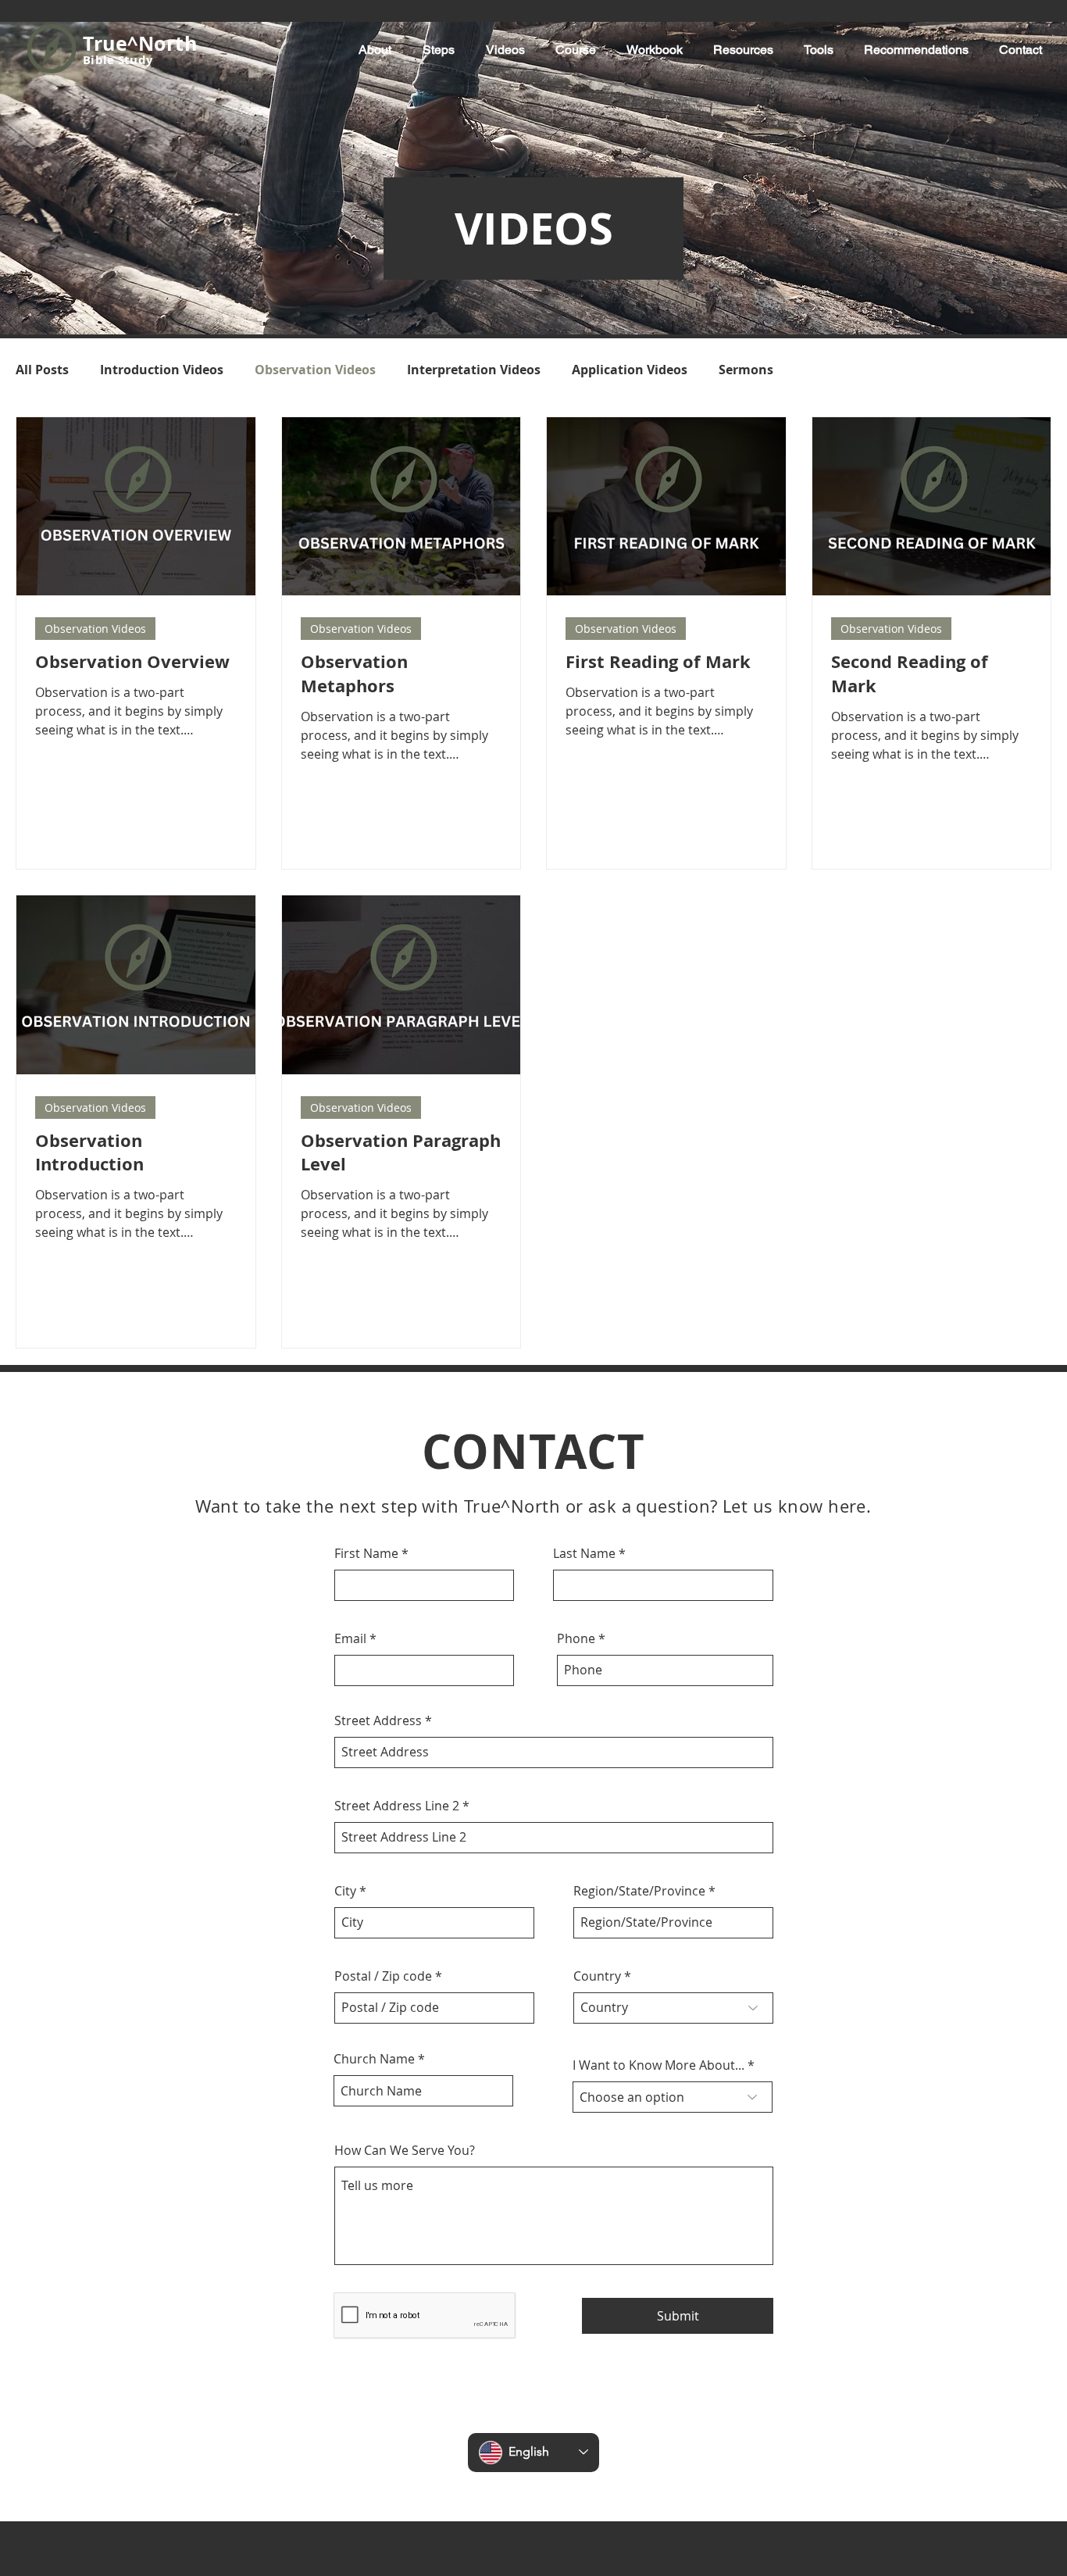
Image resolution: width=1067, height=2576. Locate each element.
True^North (140, 43)
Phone (576, 1638)
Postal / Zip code (383, 1976)
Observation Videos (315, 370)
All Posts (42, 370)
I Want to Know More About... (658, 2065)
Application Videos (630, 370)
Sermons (746, 370)
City (345, 1891)
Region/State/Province (639, 1891)
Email (350, 1638)
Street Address (378, 1720)
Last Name (584, 1553)
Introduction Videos (162, 370)
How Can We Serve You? (405, 2150)
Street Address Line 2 (397, 1806)
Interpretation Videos (474, 370)
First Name (366, 1553)
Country (597, 1976)
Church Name (374, 2059)
